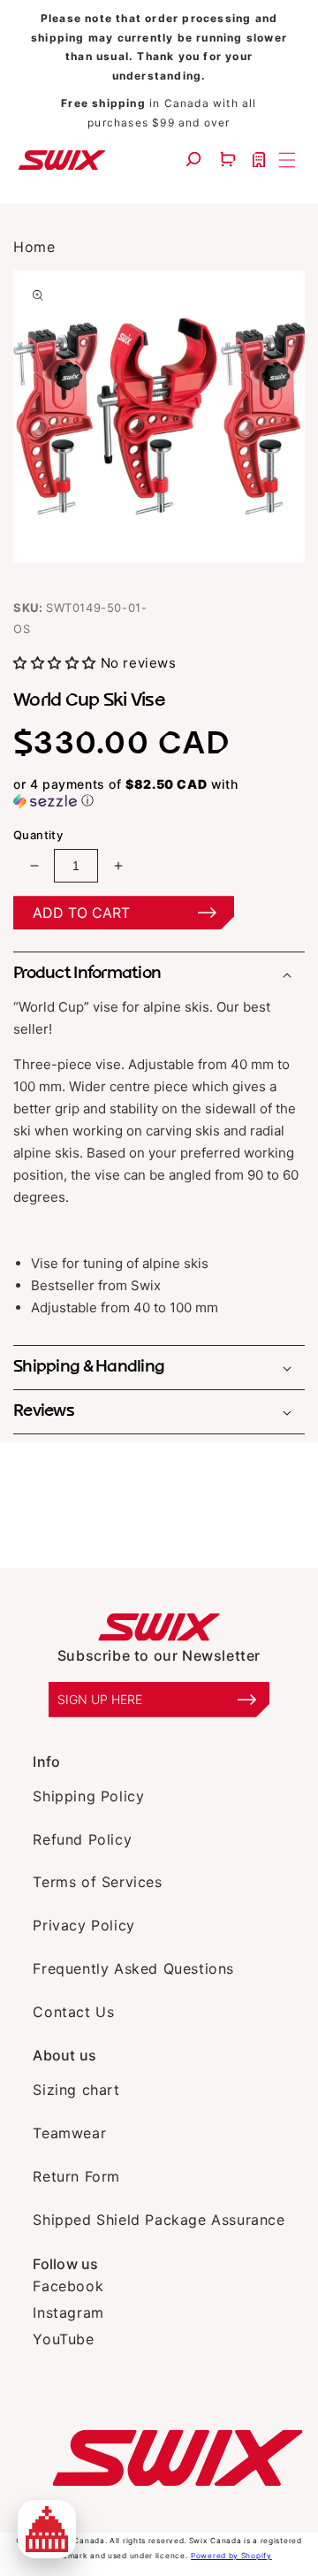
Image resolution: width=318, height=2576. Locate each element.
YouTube (63, 2339)
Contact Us (73, 2012)
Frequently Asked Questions (133, 1968)
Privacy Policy (83, 1925)
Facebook (68, 2286)
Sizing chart (76, 2090)
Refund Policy (82, 1839)
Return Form (76, 2176)
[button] (230, 160)
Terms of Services (97, 1882)
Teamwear (69, 2133)
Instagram (68, 2312)
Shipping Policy (88, 1796)
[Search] (196, 160)
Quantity (38, 835)
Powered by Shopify (231, 2556)
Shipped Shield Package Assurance (159, 2220)
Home (34, 247)
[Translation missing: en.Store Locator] (261, 160)
